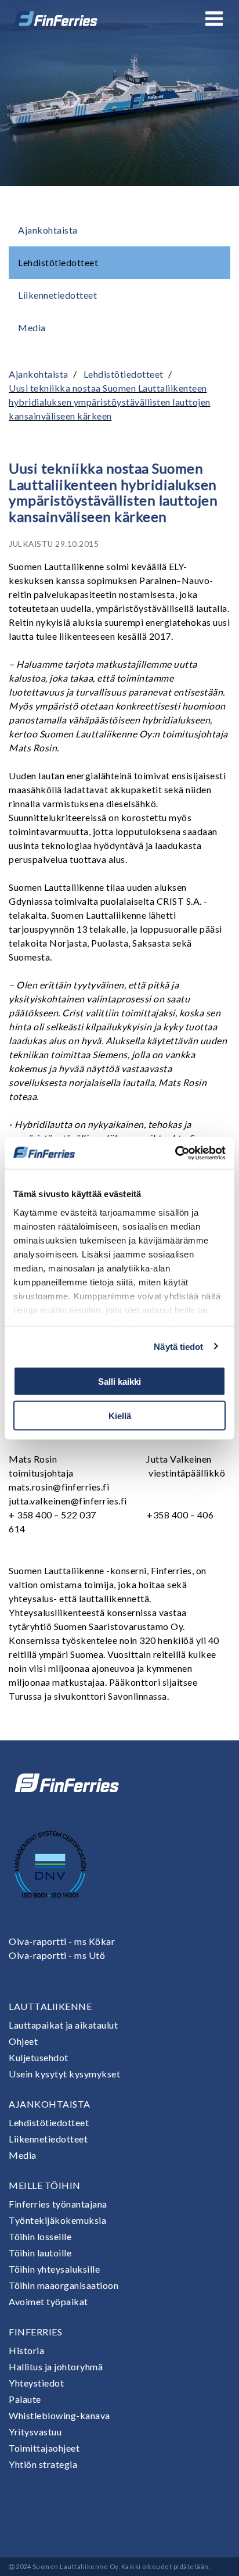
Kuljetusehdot (39, 2057)
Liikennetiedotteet (57, 295)
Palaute (25, 2399)
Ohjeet (23, 2041)
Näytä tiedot (178, 1346)
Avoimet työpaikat (48, 2301)
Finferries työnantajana (58, 2204)
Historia (26, 2350)
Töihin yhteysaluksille (54, 2269)
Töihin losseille (40, 2236)
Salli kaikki (119, 1382)
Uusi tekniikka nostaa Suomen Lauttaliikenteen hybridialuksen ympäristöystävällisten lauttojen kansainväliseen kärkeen (110, 402)
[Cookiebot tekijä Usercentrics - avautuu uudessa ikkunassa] (175, 1153)
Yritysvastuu (35, 2432)
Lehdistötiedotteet (58, 262)
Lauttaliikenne (50, 2006)
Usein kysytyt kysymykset (64, 2074)
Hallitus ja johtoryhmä (56, 2367)
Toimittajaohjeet (44, 2448)
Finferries (35, 2332)
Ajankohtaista (48, 230)
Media (32, 327)
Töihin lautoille (40, 2253)
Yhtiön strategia (43, 2464)
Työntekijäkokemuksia (57, 2220)
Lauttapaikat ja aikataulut (63, 2025)
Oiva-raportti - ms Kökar (62, 1941)
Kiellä (120, 1415)
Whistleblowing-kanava (59, 2415)
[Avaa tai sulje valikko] (214, 19)
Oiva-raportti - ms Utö (57, 1955)
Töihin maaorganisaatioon (64, 2285)
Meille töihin (45, 2185)
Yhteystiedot (36, 2383)
